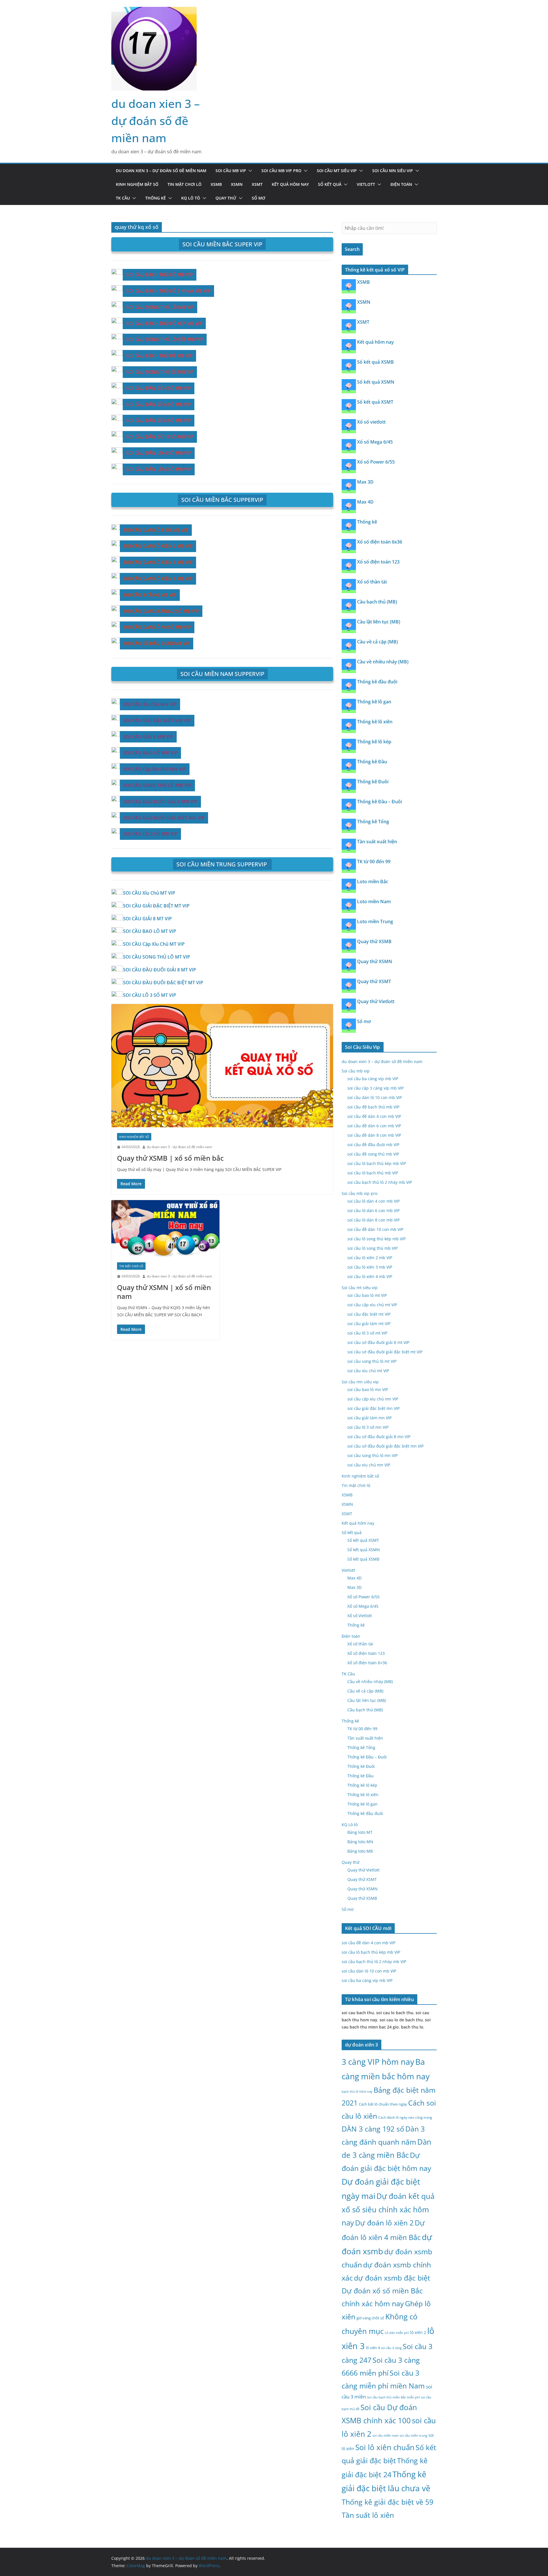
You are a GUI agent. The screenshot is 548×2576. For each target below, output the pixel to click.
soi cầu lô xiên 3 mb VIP (370, 1267)
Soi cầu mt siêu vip (337, 171)
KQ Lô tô (191, 198)
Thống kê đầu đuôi (377, 682)
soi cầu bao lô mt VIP (367, 1295)
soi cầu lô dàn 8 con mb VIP (373, 1220)
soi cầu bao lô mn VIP (368, 1389)
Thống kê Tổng (373, 822)
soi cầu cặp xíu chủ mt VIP (372, 1305)
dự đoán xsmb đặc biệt (392, 2278)
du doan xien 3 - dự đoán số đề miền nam (179, 1147)
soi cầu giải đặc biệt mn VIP (373, 1408)
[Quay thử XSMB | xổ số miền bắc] (222, 1066)
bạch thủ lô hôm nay (357, 2091)
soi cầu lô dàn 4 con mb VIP (373, 1201)
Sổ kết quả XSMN (376, 382)
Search (352, 249)
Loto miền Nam (374, 901)
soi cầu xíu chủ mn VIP (369, 1465)
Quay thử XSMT (374, 981)
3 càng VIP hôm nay (378, 2062)
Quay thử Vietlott (376, 1001)
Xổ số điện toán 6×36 (367, 1663)
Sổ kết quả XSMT (375, 402)
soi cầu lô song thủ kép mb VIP (376, 1239)
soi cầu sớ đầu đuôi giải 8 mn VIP (379, 1437)
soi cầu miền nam (385, 2436)
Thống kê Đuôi (373, 782)
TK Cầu (123, 198)
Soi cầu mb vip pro (281, 171)
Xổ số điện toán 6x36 (380, 542)
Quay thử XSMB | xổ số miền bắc (170, 1158)
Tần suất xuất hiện (377, 842)
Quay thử (226, 198)
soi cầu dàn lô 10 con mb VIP (375, 1097)
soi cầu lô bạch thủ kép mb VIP (377, 1163)
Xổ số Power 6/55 (376, 462)
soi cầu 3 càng (391, 2348)
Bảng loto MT (360, 1832)
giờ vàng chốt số (370, 2318)
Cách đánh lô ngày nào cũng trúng (405, 2117)
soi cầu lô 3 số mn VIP (368, 1427)
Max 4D (365, 502)
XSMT (257, 184)
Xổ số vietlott (371, 422)
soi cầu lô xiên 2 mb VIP (370, 1258)
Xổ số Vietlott (360, 1616)
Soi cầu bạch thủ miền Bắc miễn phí (393, 2397)
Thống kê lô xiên (375, 722)
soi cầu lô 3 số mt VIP (367, 1333)
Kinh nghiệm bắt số (137, 184)
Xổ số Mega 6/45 (375, 442)
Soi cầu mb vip (231, 171)
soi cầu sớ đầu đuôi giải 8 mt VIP (378, 1342)
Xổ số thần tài (372, 582)
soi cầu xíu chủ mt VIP (368, 1371)
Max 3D (365, 482)
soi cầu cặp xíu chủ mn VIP (373, 1399)
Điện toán (401, 184)
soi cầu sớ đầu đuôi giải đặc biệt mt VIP (385, 1352)
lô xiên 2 (418, 2332)
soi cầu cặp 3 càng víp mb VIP (375, 1088)
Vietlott (366, 184)
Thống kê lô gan (374, 702)
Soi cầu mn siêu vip (393, 171)
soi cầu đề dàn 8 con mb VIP (374, 1135)
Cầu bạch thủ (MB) (377, 602)
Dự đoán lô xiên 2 (384, 2223)
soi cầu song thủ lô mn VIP (372, 1455)
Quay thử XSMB (374, 941)
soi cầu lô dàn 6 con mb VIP (373, 1210)
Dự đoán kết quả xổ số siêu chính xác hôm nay (388, 2209)
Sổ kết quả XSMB (375, 362)
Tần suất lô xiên (368, 2515)
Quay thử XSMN (375, 961)
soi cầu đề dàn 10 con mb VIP (375, 1229)
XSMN (237, 184)
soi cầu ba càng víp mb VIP (373, 1079)
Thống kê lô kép (374, 742)
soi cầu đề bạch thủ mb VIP (373, 1107)
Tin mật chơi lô (185, 184)
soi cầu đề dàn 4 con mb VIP (374, 1116)
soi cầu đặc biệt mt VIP (369, 1314)
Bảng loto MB (360, 1851)
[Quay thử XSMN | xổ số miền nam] (165, 1228)
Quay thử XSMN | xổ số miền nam (164, 1292)
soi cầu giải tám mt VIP (369, 1324)
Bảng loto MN (360, 1842)
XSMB (216, 184)
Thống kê (156, 198)
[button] (249, 171)
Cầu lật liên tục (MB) (379, 622)
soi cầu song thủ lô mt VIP (372, 1361)
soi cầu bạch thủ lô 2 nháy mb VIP (380, 1182)
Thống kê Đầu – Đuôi (379, 802)
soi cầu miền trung (413, 2436)
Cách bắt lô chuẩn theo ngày (383, 2104)
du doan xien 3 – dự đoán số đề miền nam (156, 121)
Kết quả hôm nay (290, 184)
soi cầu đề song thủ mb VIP (373, 1154)
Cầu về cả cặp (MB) (377, 642)
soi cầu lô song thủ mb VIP (372, 1248)
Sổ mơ (258, 198)
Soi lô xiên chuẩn (385, 2447)
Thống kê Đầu (372, 762)
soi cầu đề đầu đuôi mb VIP (373, 1145)
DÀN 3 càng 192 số (373, 2129)
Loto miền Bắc (373, 882)
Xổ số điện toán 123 (378, 562)
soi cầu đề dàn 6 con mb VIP (374, 1126)
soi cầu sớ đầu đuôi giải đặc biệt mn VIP (385, 1446)
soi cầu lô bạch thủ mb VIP (373, 1173)
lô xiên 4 (373, 2348)
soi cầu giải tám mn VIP (369, 1418)
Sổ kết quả (330, 184)
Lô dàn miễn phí (397, 2333)
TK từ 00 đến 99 (374, 862)
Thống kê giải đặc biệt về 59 (387, 2502)
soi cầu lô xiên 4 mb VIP (370, 1276)
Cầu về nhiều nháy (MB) (383, 662)
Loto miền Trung (375, 921)
